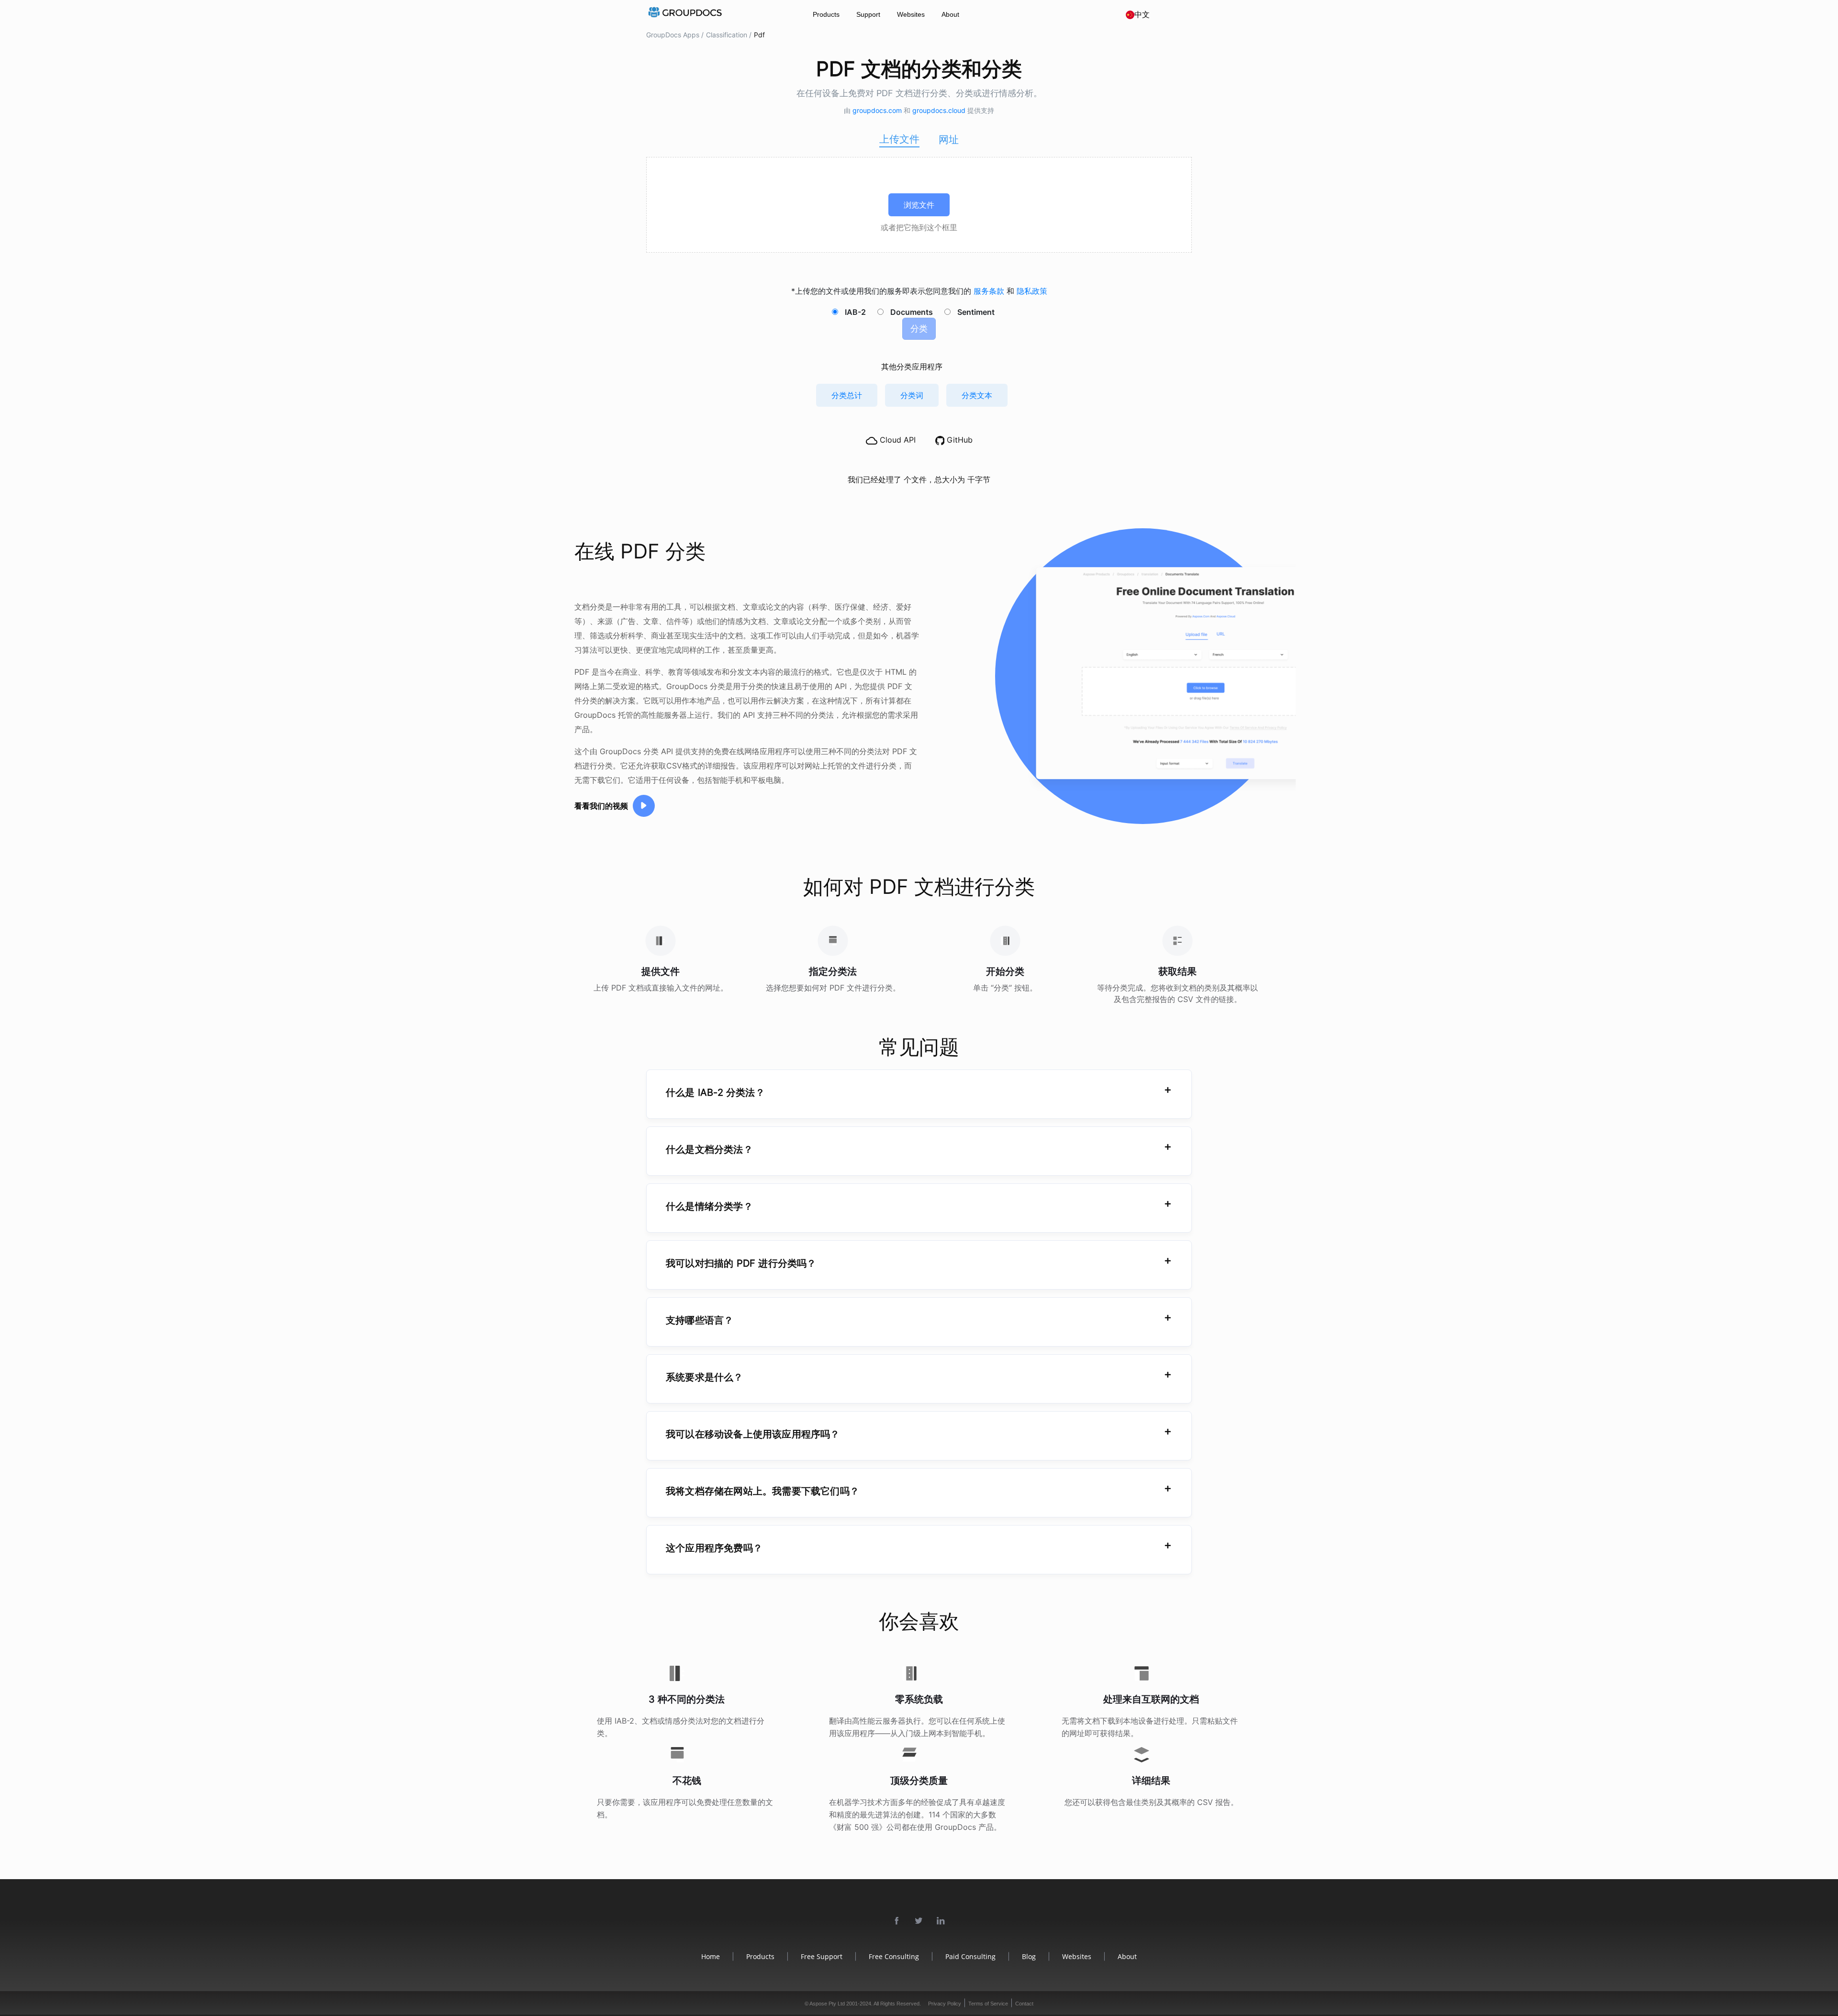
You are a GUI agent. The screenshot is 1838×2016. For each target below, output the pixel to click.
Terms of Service (988, 2004)
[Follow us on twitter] (919, 1921)
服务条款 (990, 291)
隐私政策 (1032, 291)
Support (868, 14)
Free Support (822, 1956)
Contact (1024, 2004)
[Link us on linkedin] (941, 1921)
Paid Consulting (970, 1956)
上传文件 (899, 139)
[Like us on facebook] (897, 1921)
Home (711, 1956)
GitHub (958, 440)
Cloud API (897, 440)
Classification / (729, 35)
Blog (1029, 1956)
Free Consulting (894, 1956)
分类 (919, 329)
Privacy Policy (945, 2004)
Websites (911, 14)
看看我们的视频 (601, 806)
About (950, 14)
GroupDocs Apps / (675, 35)
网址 (949, 139)
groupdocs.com (878, 110)
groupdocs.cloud (940, 110)
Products (826, 14)
